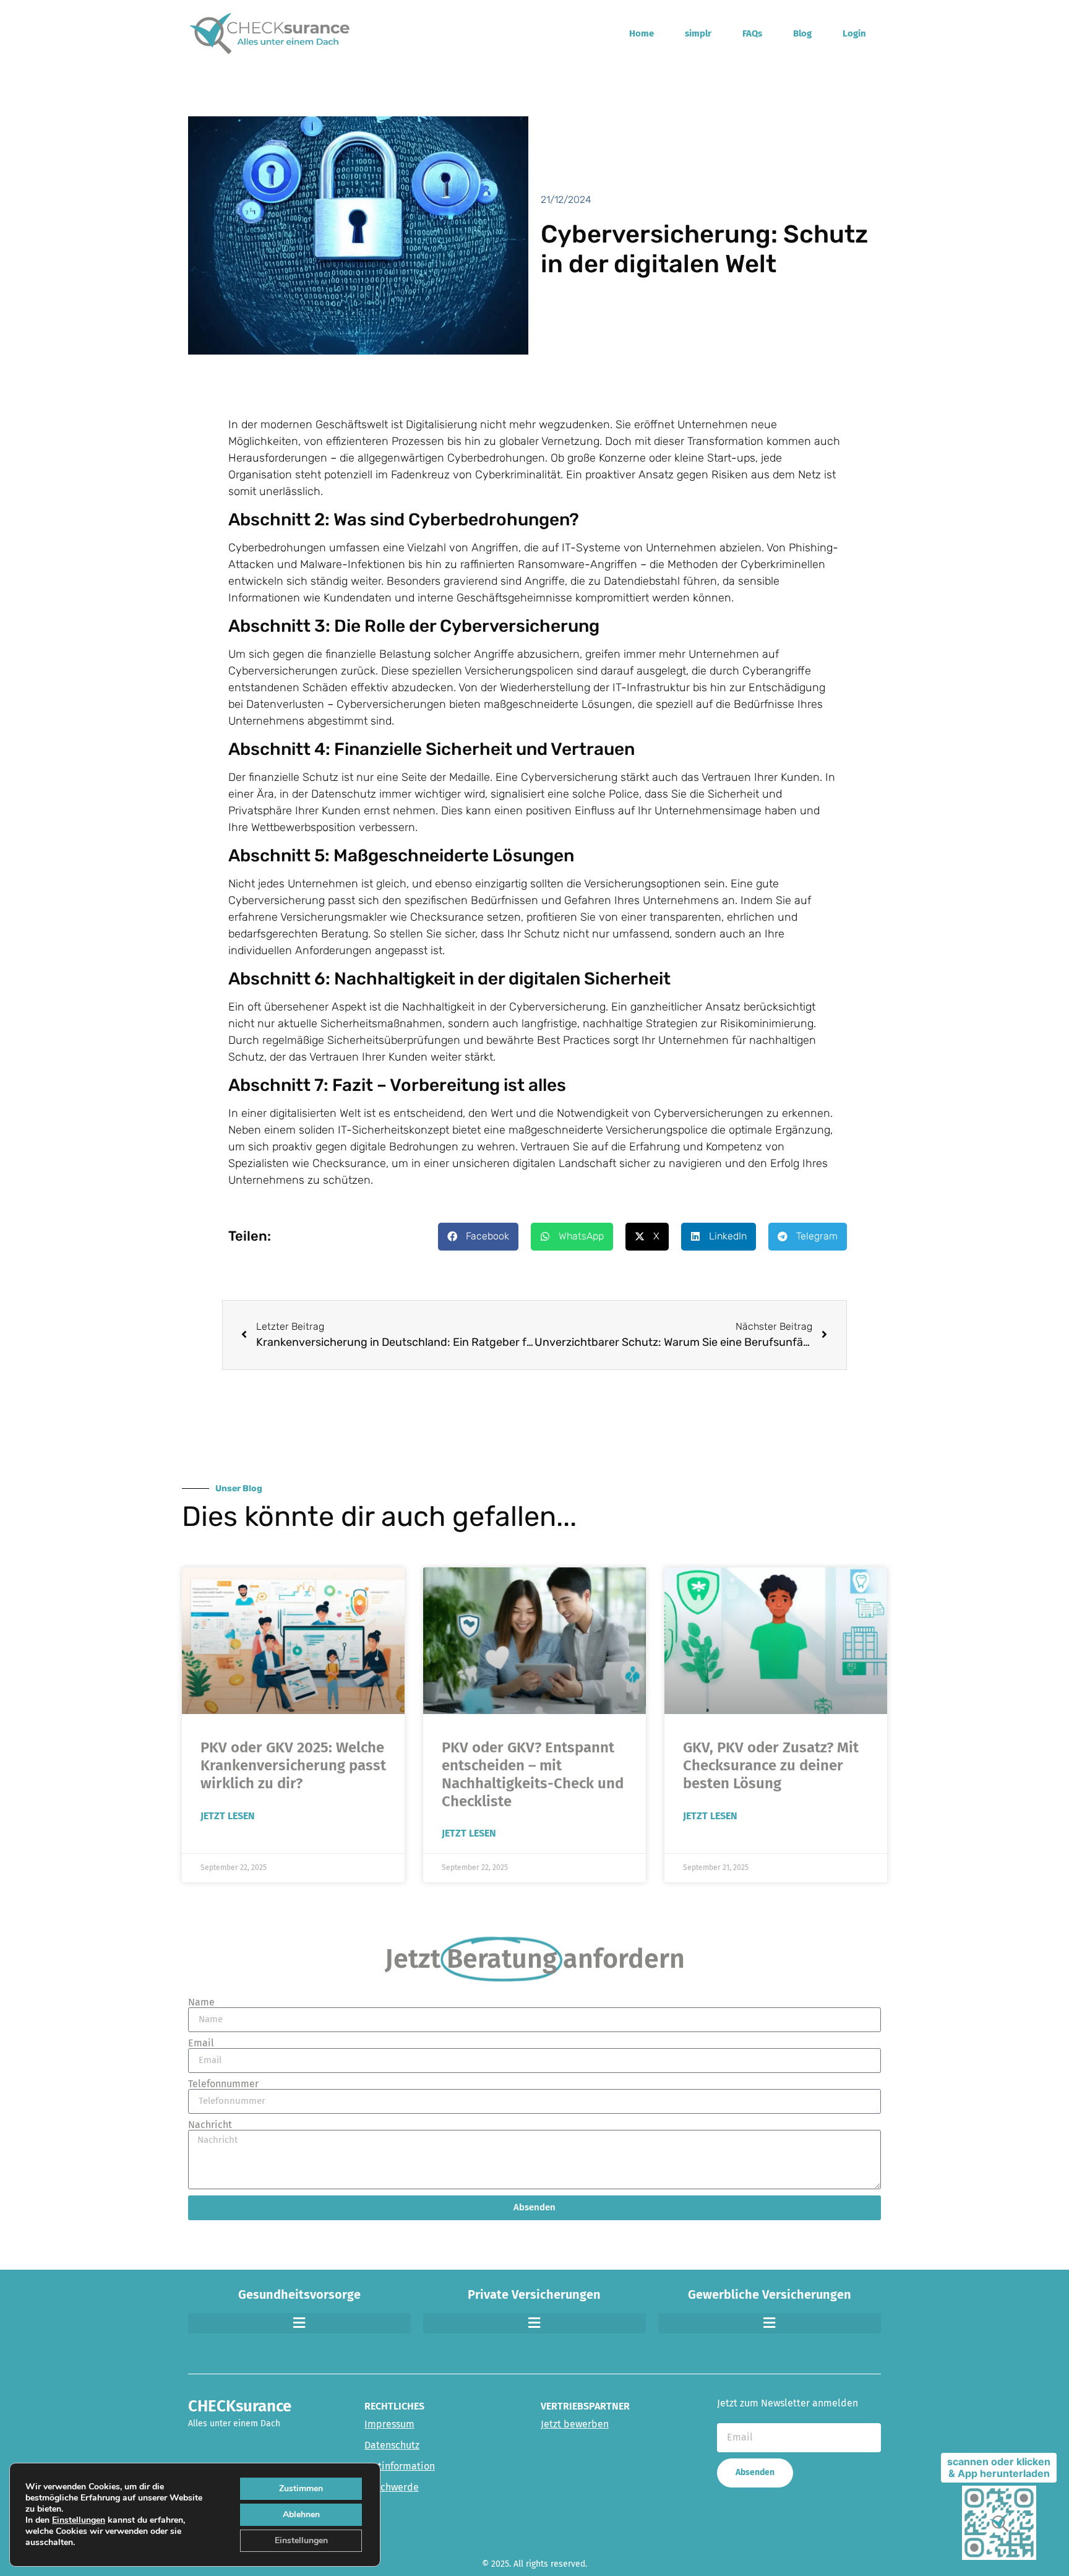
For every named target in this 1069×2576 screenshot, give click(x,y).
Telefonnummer (223, 2084)
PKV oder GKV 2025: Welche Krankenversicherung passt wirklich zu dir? (293, 1765)
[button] (478, 1237)
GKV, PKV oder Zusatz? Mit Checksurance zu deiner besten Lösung (771, 1765)
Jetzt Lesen (228, 1816)
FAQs (752, 33)
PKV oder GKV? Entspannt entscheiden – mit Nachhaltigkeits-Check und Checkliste (533, 1774)
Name (201, 2002)
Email (201, 2043)
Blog (802, 33)
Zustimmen (301, 2488)
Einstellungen (79, 2520)
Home (642, 33)
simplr (698, 33)
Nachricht (210, 2125)
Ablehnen (301, 2514)
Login (854, 33)
